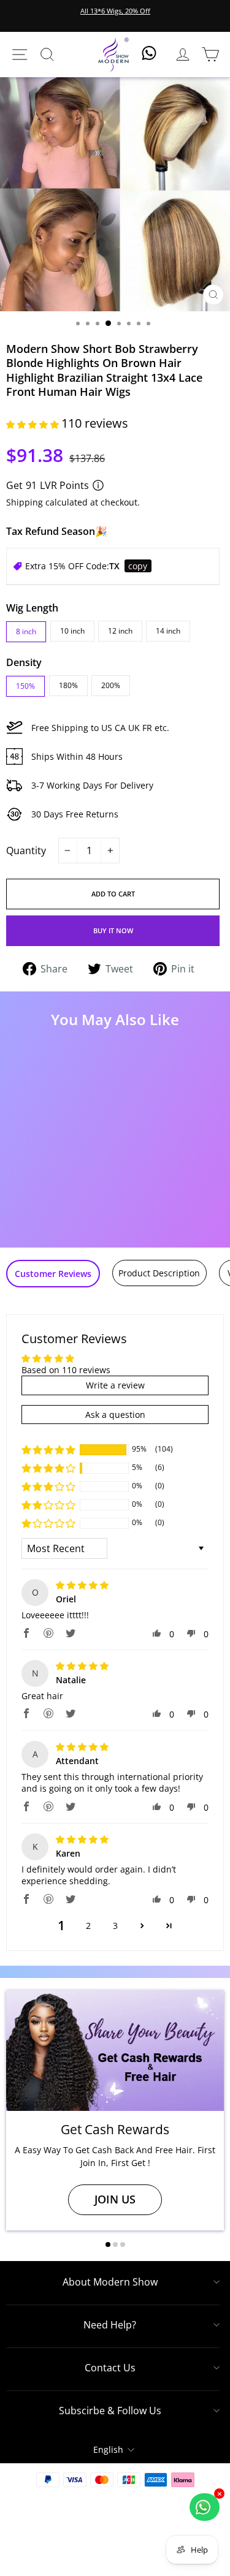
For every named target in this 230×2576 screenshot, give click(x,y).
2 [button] (88, 1926)
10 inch (72, 631)
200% (111, 685)
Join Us (115, 2199)
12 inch (120, 631)
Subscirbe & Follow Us (110, 2411)
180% (68, 685)
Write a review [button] (115, 1385)
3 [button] (115, 1926)
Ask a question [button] (115, 1415)
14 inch (168, 631)
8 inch (26, 631)
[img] (82, 1585)
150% (25, 686)
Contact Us (110, 2368)
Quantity (26, 850)
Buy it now (113, 930)
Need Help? (110, 2325)
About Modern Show (110, 2282)
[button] (34, 424)
